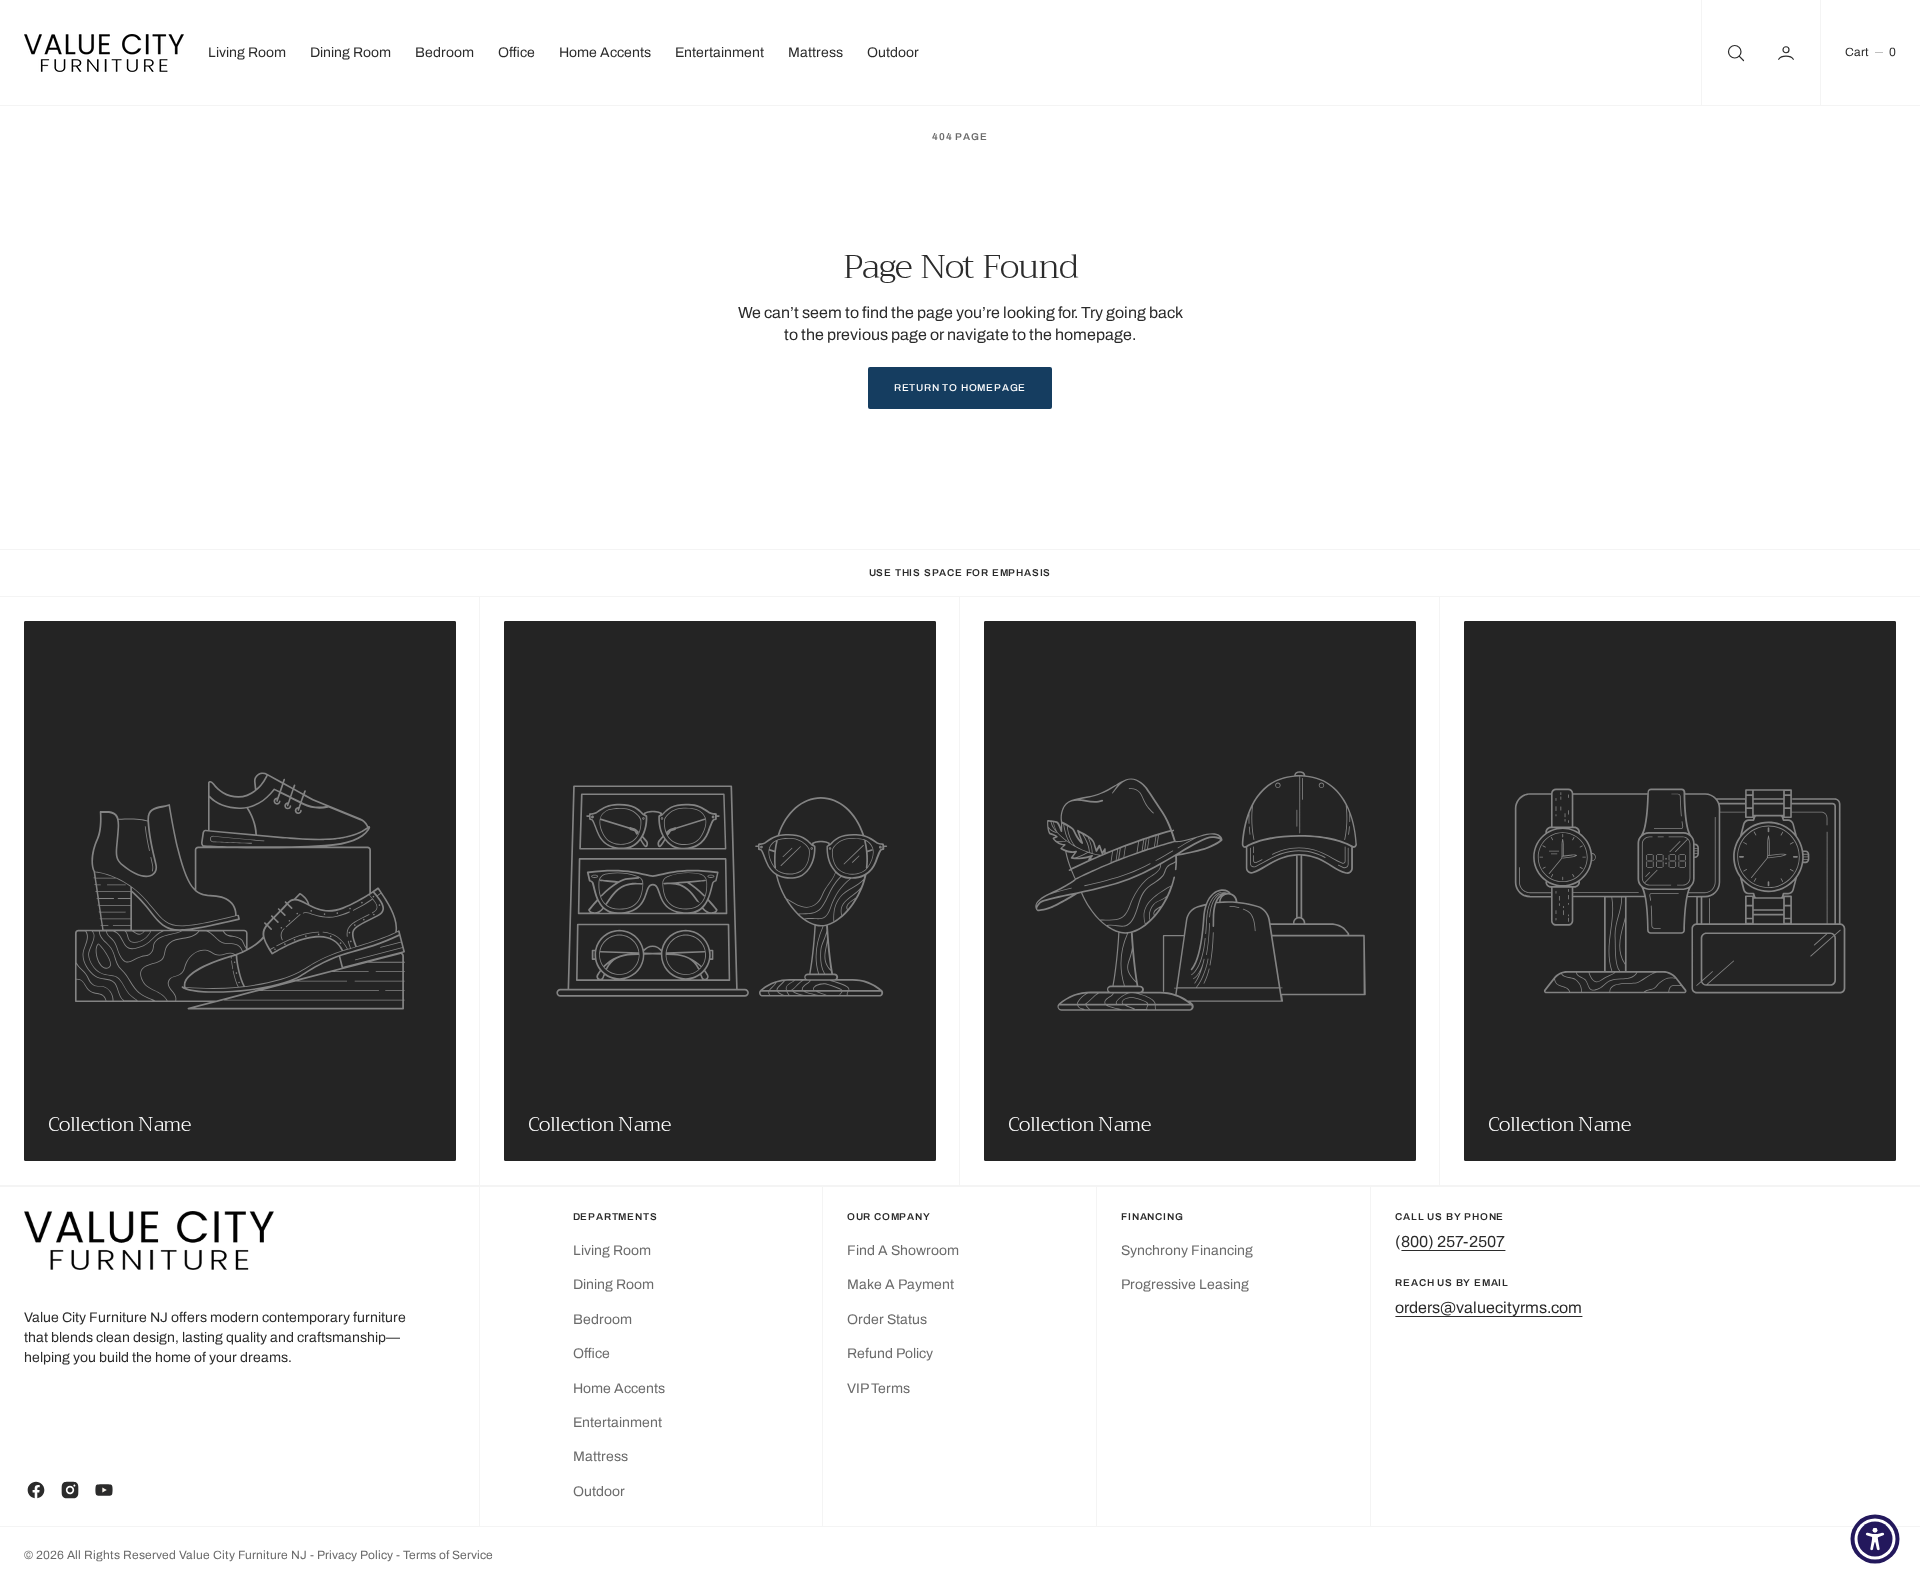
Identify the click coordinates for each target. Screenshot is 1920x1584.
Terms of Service (448, 1555)
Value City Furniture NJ (243, 1555)
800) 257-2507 (1453, 1241)
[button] (1788, 52)
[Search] (1734, 52)
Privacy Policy (356, 1555)
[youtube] (104, 1490)
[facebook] (36, 1490)
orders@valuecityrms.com (1488, 1307)
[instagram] (70, 1490)
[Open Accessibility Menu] (1875, 1539)
